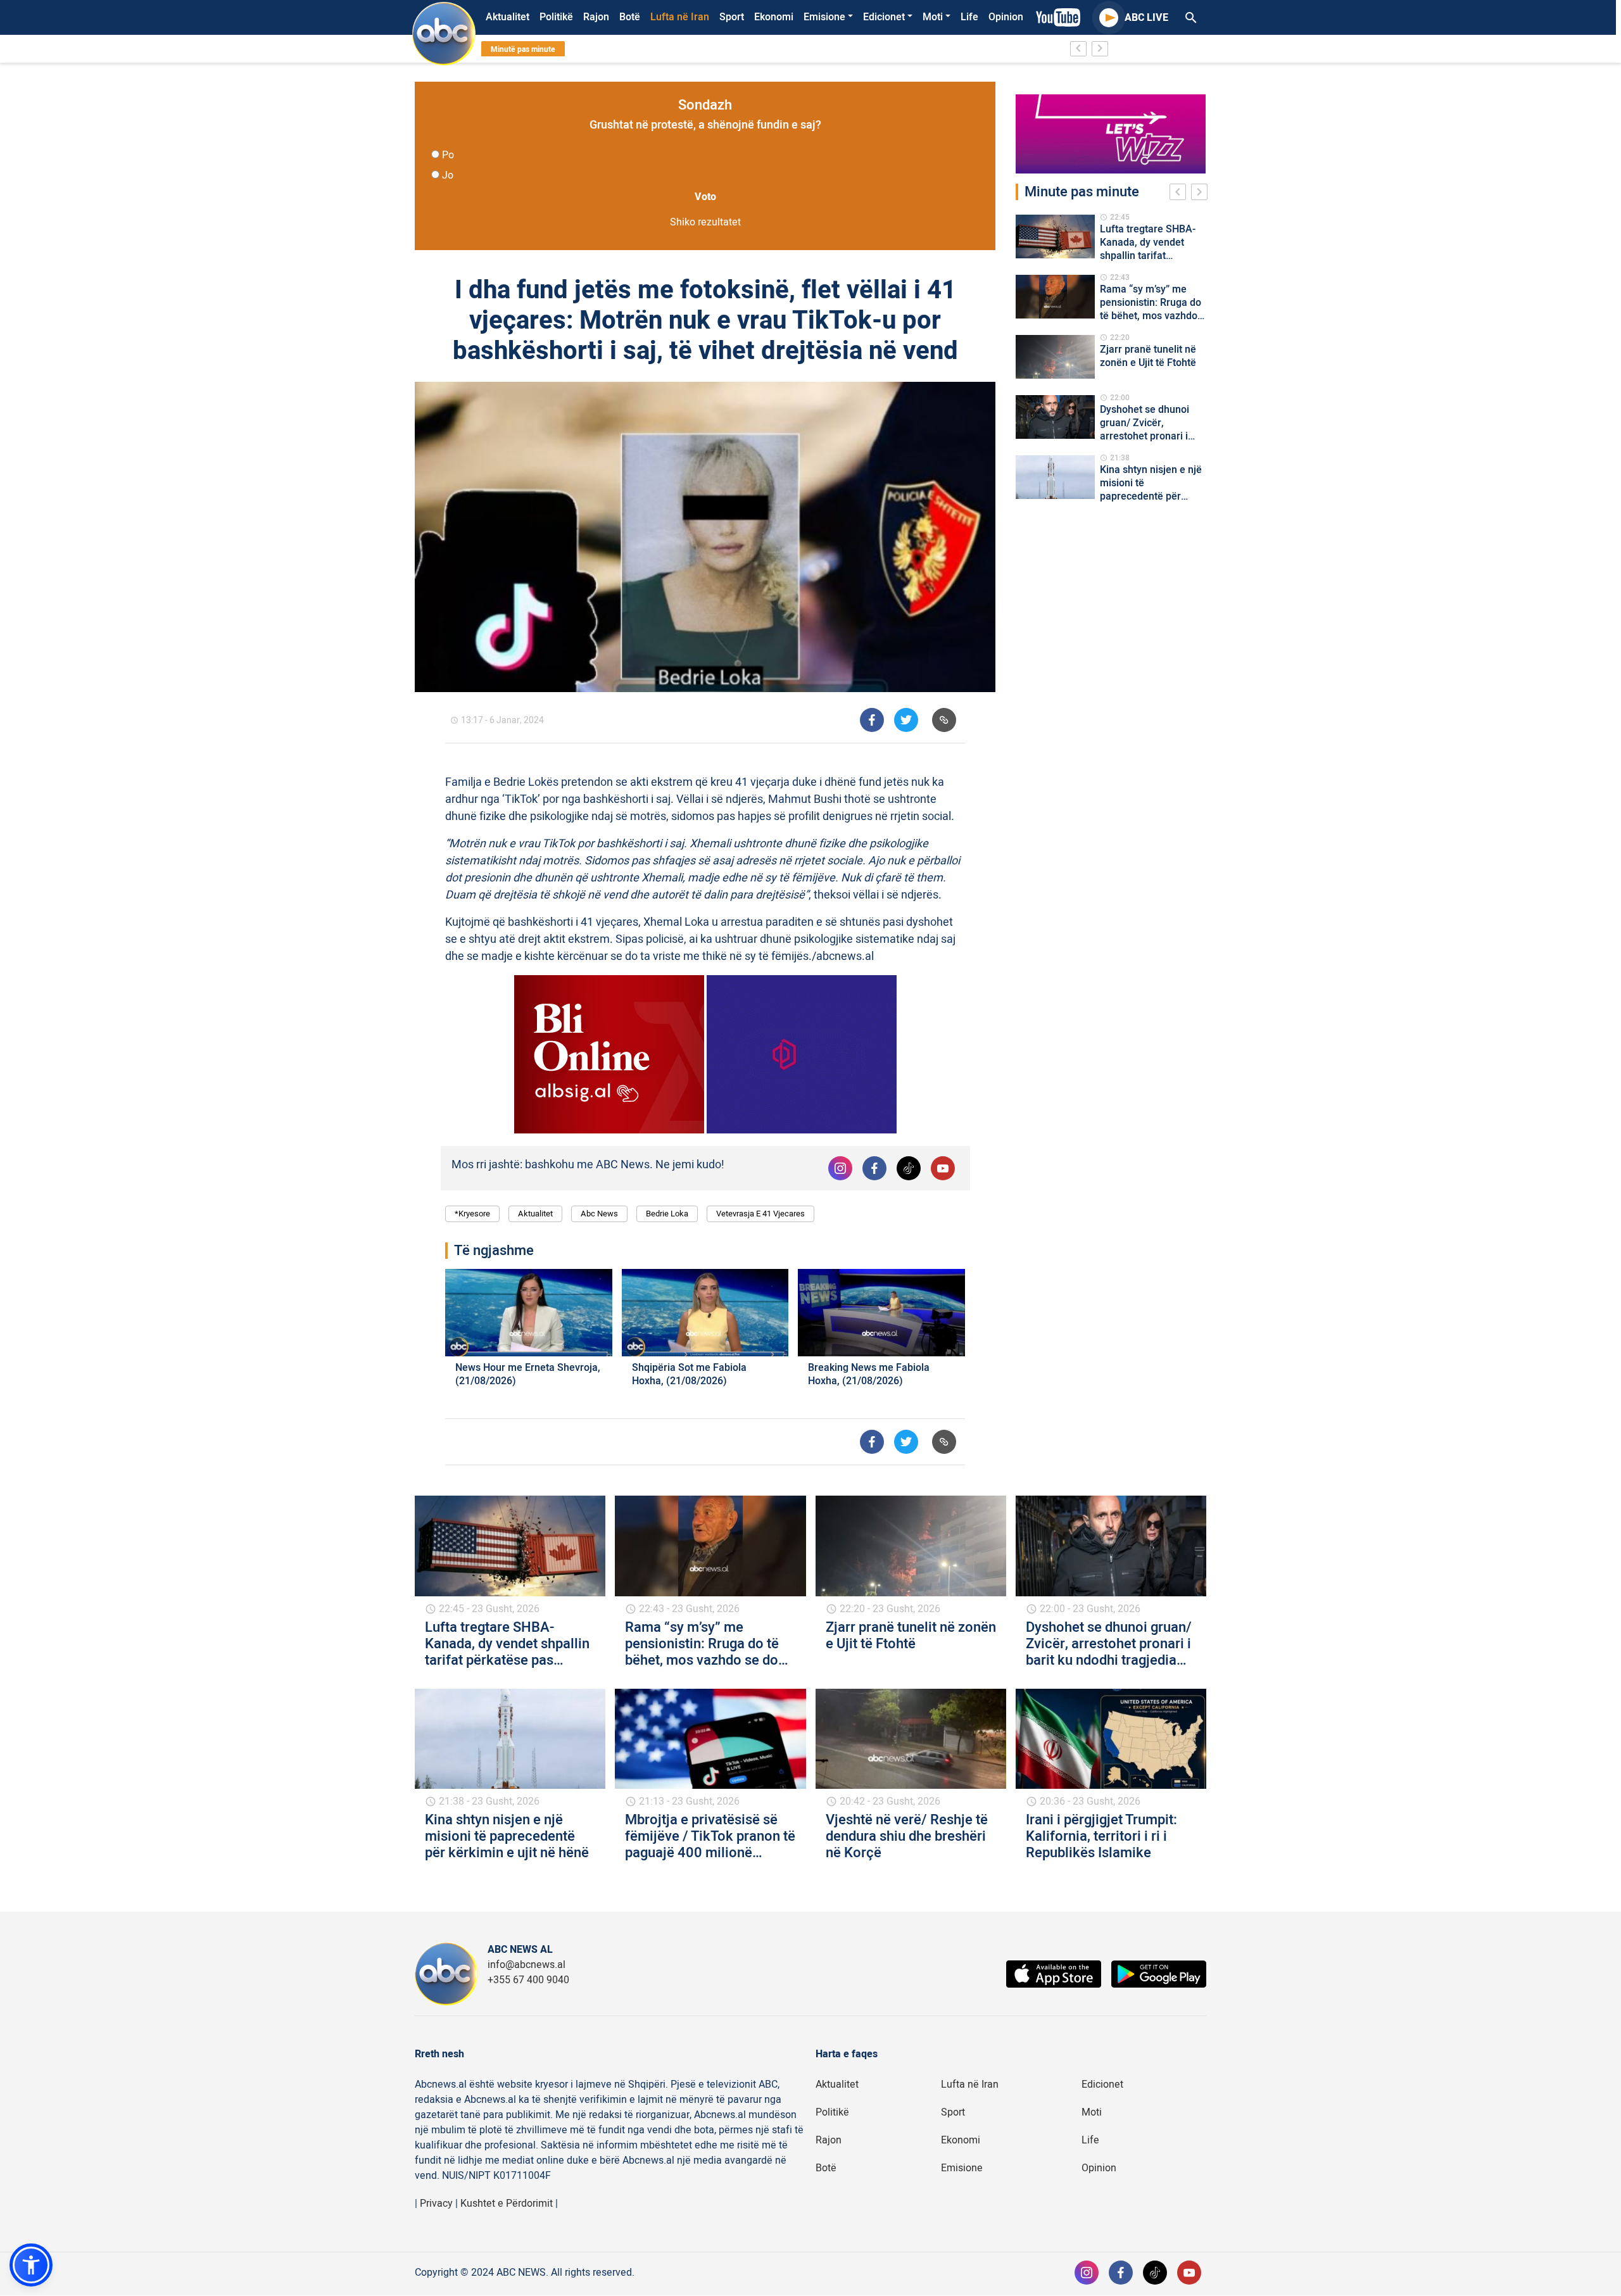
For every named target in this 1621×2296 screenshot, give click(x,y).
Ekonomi (774, 17)
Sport (732, 17)
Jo (448, 175)
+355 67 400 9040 (528, 1980)
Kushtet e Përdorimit (507, 2204)
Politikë (556, 17)
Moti (933, 17)
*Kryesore (472, 1214)
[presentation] (1180, 194)
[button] (31, 2265)
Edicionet (884, 17)
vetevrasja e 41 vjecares (760, 1214)
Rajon (596, 17)
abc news (599, 1214)
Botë (630, 17)
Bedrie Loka (667, 1214)
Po (448, 155)
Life (969, 17)
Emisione (824, 17)
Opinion (1006, 17)
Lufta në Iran (680, 17)
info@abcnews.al (527, 1965)
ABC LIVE (1146, 18)
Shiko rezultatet (705, 222)
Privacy (436, 2204)
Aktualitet (508, 17)
